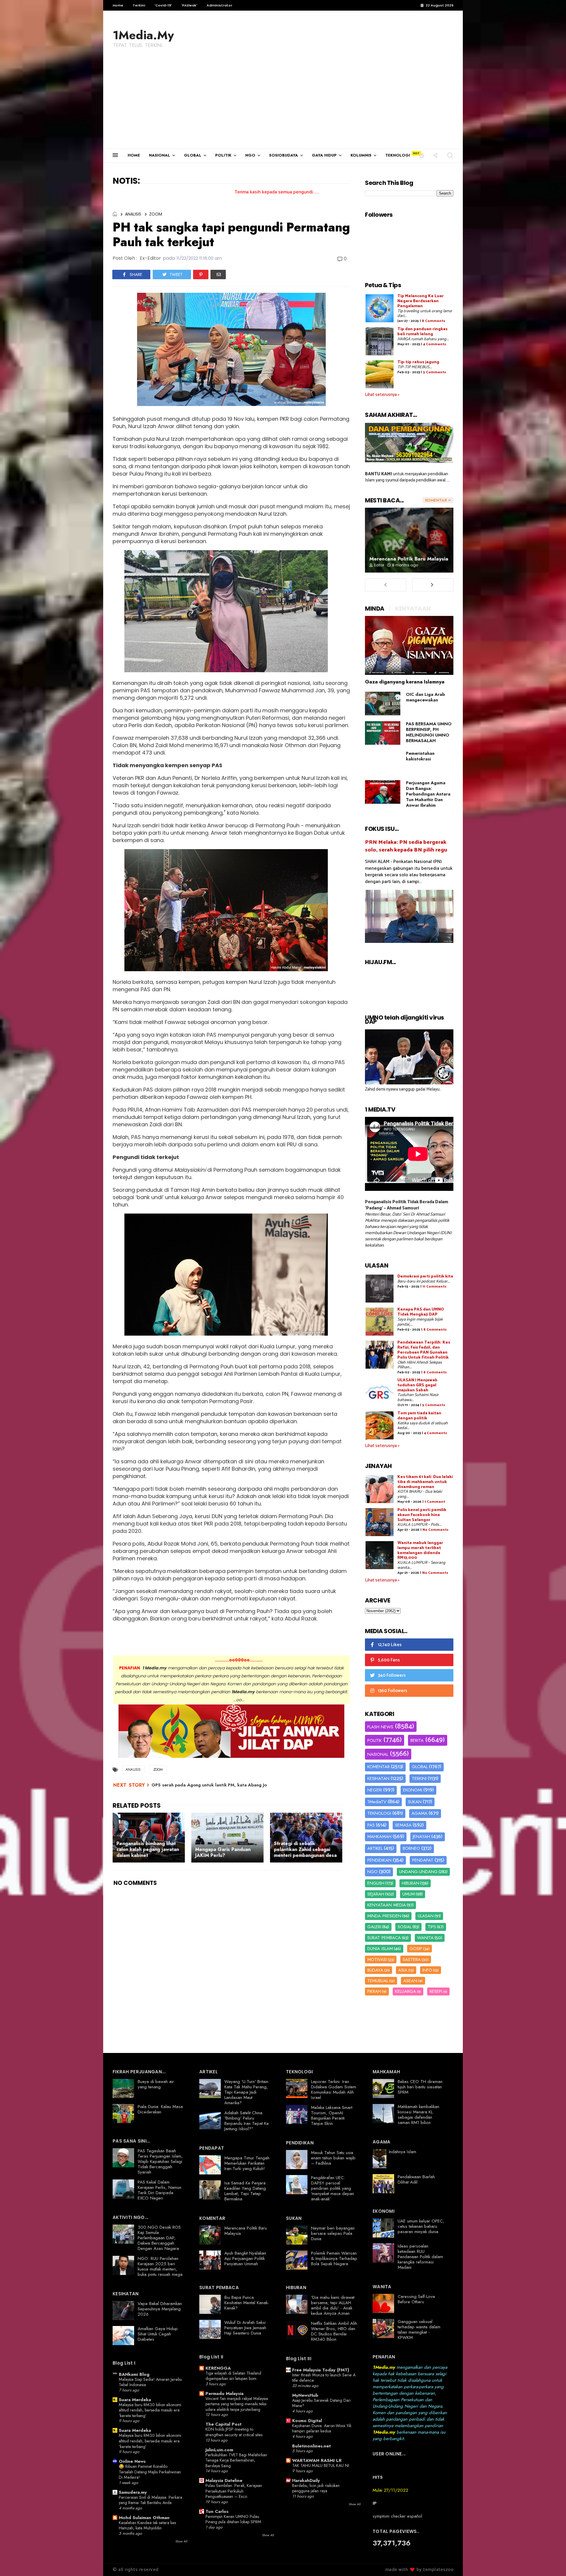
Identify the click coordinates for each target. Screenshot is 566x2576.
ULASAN (426, 1916)
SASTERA (412, 1959)
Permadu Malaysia (224, 2393)
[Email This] (218, 274)
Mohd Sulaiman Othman (144, 2518)
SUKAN (415, 1802)
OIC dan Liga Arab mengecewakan (425, 697)
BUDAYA (375, 1970)
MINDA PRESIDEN (384, 1916)
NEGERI (375, 1790)
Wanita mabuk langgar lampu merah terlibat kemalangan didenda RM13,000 (420, 1550)
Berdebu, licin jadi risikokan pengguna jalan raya (316, 2488)
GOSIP (416, 1949)
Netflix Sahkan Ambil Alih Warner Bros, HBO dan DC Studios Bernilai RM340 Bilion (334, 2331)
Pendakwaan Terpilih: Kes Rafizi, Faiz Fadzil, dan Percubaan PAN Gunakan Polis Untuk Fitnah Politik (424, 1350)
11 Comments (434, 1287)
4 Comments (435, 344)
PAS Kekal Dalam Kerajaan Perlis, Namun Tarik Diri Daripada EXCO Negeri (159, 2190)
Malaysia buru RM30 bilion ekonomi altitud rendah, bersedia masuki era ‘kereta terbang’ (150, 2410)
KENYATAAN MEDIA (387, 1905)
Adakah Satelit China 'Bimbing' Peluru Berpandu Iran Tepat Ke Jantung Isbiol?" (247, 2121)
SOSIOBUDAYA (284, 155)
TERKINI (419, 1778)
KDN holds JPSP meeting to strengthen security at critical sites (234, 2432)
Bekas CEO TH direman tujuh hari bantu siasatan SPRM (420, 2087)
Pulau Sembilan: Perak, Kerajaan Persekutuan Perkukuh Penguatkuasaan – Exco (234, 2491)
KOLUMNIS (361, 155)
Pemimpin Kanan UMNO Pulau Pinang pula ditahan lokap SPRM (233, 2519)
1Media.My (143, 35)
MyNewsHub (305, 2395)
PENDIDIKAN (379, 1860)
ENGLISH (376, 1883)
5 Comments (435, 372)
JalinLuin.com (219, 2450)
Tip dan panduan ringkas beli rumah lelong (422, 332)
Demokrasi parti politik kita (425, 1277)
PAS (371, 1825)
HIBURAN (410, 1883)
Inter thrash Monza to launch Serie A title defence (324, 2378)
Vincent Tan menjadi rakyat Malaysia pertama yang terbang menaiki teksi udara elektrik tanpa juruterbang (237, 2404)
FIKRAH (374, 1991)
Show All (181, 2541)
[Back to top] (551, 2562)
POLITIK (223, 155)
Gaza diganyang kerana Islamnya (405, 682)
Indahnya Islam (403, 2152)
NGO (250, 155)
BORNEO (411, 1848)
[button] (422, 155)
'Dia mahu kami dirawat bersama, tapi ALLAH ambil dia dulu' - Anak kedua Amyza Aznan (333, 2305)
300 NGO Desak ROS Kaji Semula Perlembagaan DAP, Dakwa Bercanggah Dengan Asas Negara (159, 2238)
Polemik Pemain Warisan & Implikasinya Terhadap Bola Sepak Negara (334, 2258)
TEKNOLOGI (398, 155)
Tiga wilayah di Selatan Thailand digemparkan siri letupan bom (233, 2376)
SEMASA (403, 1825)
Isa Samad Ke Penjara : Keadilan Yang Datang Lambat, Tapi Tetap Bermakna (246, 2191)
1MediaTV (377, 1802)
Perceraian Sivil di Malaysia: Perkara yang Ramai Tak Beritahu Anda (150, 2500)
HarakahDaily (306, 2480)
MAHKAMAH (379, 1837)
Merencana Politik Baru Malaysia (409, 559)
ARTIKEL (375, 1848)
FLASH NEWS (380, 1727)
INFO (427, 1970)
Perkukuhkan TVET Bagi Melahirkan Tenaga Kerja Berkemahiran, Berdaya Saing (236, 2460)
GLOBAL (193, 155)
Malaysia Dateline (224, 2480)
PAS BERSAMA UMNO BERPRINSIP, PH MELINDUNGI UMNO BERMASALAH (429, 732)
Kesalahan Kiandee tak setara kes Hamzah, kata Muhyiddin (147, 2525)
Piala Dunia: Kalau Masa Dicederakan (160, 2109)
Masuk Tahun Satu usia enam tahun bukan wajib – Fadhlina (333, 2158)
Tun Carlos (217, 2511)
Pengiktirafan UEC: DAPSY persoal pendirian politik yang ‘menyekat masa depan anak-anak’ (333, 2188)
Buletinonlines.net (311, 2446)
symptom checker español (397, 2516)
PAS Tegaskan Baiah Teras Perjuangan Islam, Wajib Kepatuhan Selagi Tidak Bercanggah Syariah (160, 2161)
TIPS (432, 1927)
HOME (134, 155)
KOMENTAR (379, 1767)
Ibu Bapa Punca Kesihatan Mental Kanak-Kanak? (247, 2303)
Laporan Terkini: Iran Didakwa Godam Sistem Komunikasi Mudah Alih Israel (334, 2090)
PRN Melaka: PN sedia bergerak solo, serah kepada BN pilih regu (406, 846)
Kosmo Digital (307, 2421)
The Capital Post (223, 2424)
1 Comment (435, 1502)
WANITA (425, 1938)
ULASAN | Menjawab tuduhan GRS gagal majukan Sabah (417, 1385)
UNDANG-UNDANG (418, 1872)
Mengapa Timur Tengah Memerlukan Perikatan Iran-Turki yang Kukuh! (247, 2163)
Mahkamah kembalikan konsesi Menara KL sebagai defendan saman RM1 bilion (418, 2115)
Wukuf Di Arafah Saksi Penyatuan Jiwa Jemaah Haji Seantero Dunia (245, 2328)
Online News (132, 2461)
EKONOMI (413, 1790)
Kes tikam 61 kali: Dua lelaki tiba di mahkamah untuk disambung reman (425, 1482)
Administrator (219, 5)
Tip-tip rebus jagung (418, 362)
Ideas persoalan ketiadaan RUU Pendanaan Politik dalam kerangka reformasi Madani (420, 2257)
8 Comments (433, 321)
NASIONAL (159, 155)
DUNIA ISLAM (380, 1949)
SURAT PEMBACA (384, 1938)
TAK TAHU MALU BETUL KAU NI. (321, 2465)
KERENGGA (218, 2368)
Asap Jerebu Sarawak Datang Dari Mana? (321, 2403)
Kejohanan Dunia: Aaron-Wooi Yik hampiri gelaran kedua (322, 2428)
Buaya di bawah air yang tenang (156, 2084)
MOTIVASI (377, 1959)
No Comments (435, 1530)
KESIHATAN (378, 1778)
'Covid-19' (163, 5)
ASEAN (410, 1981)
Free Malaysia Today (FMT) (321, 2370)
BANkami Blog (134, 2374)
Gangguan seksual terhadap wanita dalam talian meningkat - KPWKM (419, 2330)
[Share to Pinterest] (201, 274)
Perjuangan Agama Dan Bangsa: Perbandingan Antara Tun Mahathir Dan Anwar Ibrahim (428, 794)
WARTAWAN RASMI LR (317, 2460)
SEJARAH (376, 1894)
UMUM (409, 1894)
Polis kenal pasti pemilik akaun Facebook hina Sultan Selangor (422, 1515)
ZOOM (156, 214)
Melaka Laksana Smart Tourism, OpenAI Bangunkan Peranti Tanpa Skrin (332, 2115)
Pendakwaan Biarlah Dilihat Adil (416, 2179)
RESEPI (436, 1991)
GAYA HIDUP (324, 155)
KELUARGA (405, 1991)
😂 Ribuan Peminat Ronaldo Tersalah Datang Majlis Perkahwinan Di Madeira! (150, 2472)
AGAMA (419, 1813)
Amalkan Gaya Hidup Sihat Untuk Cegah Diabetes (158, 2334)
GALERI (374, 1927)
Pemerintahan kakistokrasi (420, 756)
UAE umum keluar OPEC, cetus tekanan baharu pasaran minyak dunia (421, 2226)
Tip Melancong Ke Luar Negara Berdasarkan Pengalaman (421, 301)
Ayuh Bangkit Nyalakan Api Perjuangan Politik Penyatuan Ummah (245, 2258)
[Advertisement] (283, 104)
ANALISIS (133, 214)
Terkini (139, 5)
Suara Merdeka (135, 2400)
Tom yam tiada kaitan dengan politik (419, 1416)
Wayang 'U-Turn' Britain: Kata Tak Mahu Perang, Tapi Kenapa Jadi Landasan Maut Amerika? (247, 2092)
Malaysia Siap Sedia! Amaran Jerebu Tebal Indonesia (150, 2382)
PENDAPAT (423, 1860)
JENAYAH (421, 1837)
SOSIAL (405, 1927)
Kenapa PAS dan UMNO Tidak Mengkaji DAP (421, 1312)
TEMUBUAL (378, 1981)
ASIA (403, 1970)
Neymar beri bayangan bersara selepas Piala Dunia (333, 2233)
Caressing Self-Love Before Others (416, 2299)
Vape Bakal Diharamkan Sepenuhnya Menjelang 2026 (160, 2309)
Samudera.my (133, 2492)
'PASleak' (189, 5)
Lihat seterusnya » (382, 395)
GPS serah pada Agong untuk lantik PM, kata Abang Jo (209, 1785)
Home (118, 5)
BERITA (417, 1740)
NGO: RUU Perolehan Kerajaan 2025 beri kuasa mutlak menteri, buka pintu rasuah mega (160, 2266)
